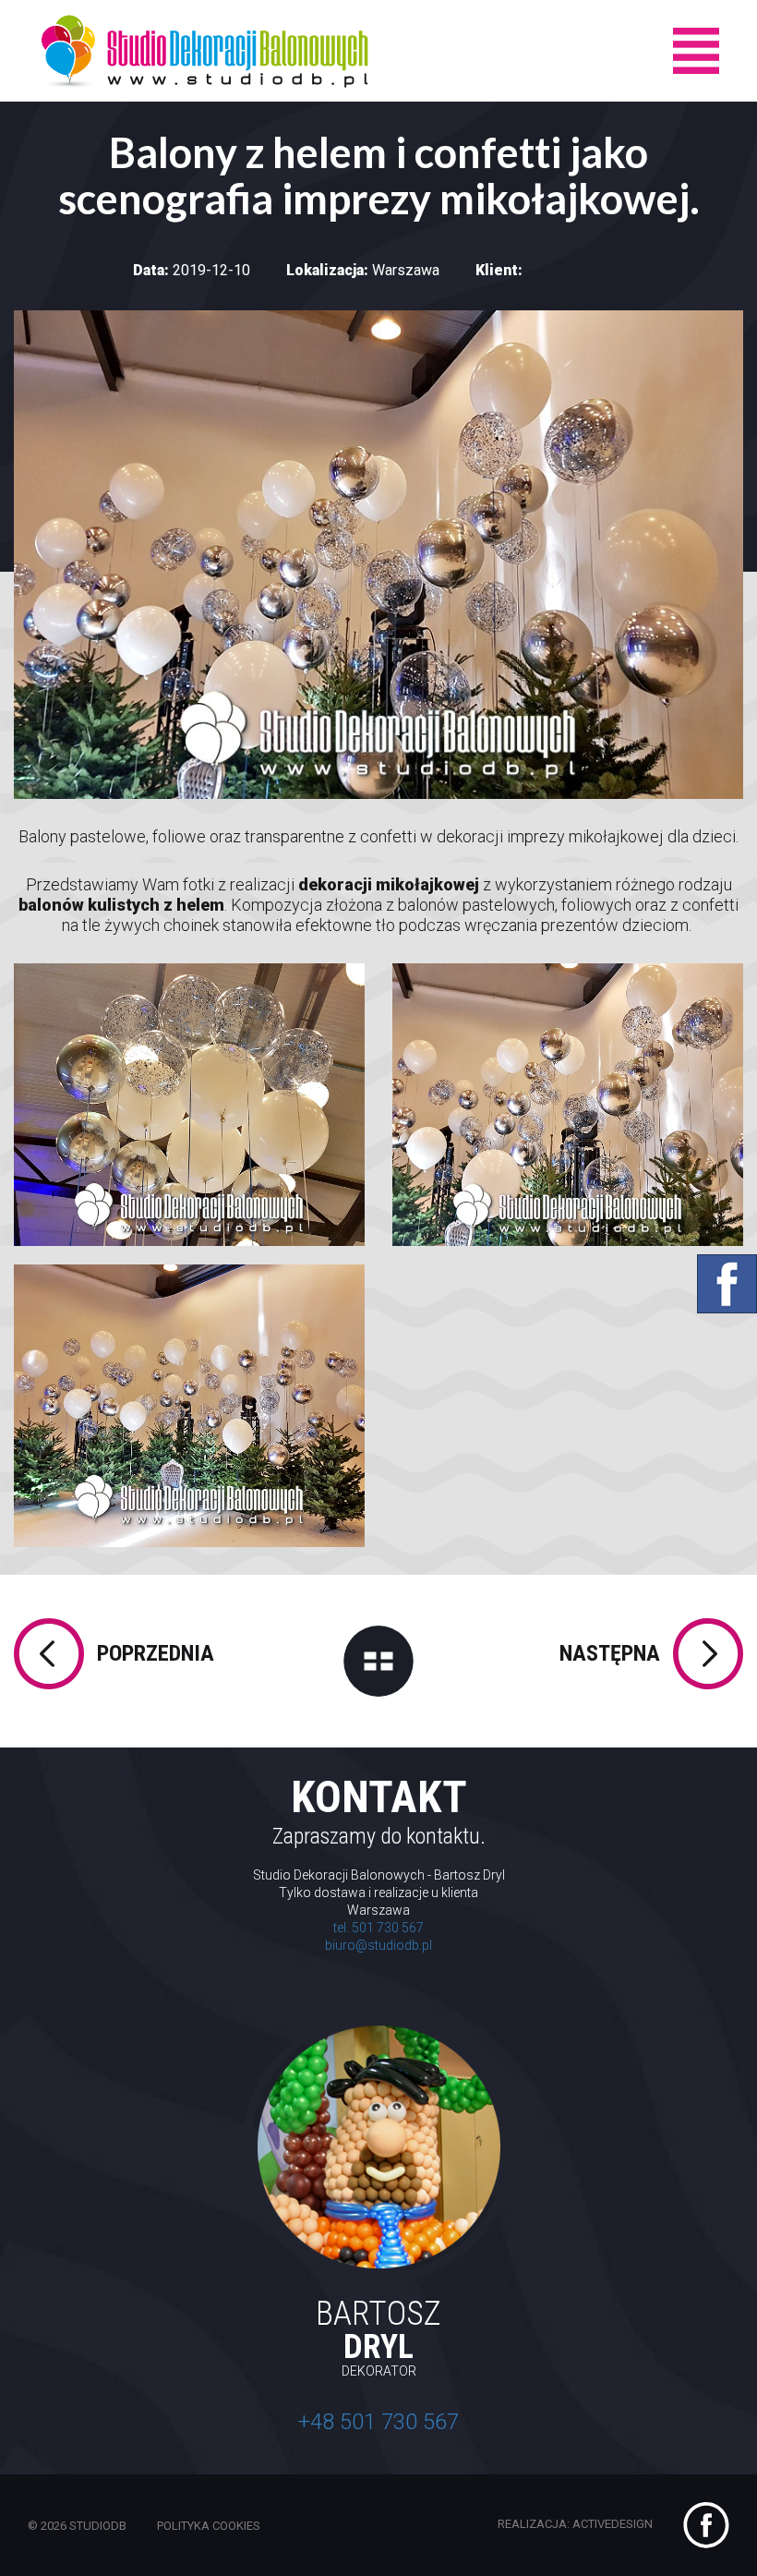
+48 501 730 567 (378, 2422)
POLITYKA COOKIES (209, 2526)
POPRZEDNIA (156, 1653)
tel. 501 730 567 (378, 1928)
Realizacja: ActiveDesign (577, 2525)
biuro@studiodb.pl (378, 1945)
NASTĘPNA (610, 1653)
